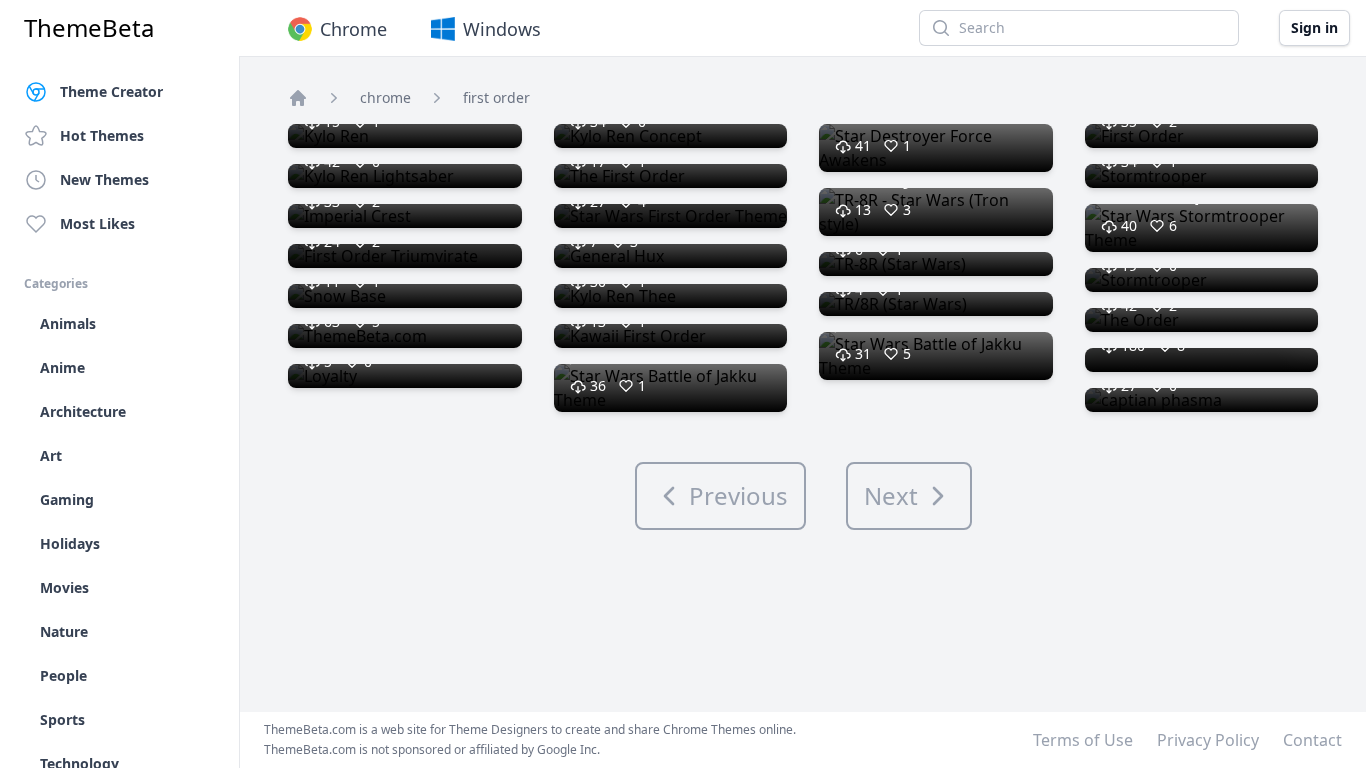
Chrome (353, 29)
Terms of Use (1083, 740)
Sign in (1314, 27)
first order (496, 97)
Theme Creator (111, 91)
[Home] (298, 98)
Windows (502, 29)
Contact (1312, 740)
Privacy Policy (1208, 740)
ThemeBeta (89, 28)
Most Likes (97, 223)
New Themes (104, 179)
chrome (385, 97)
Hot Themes (102, 135)
